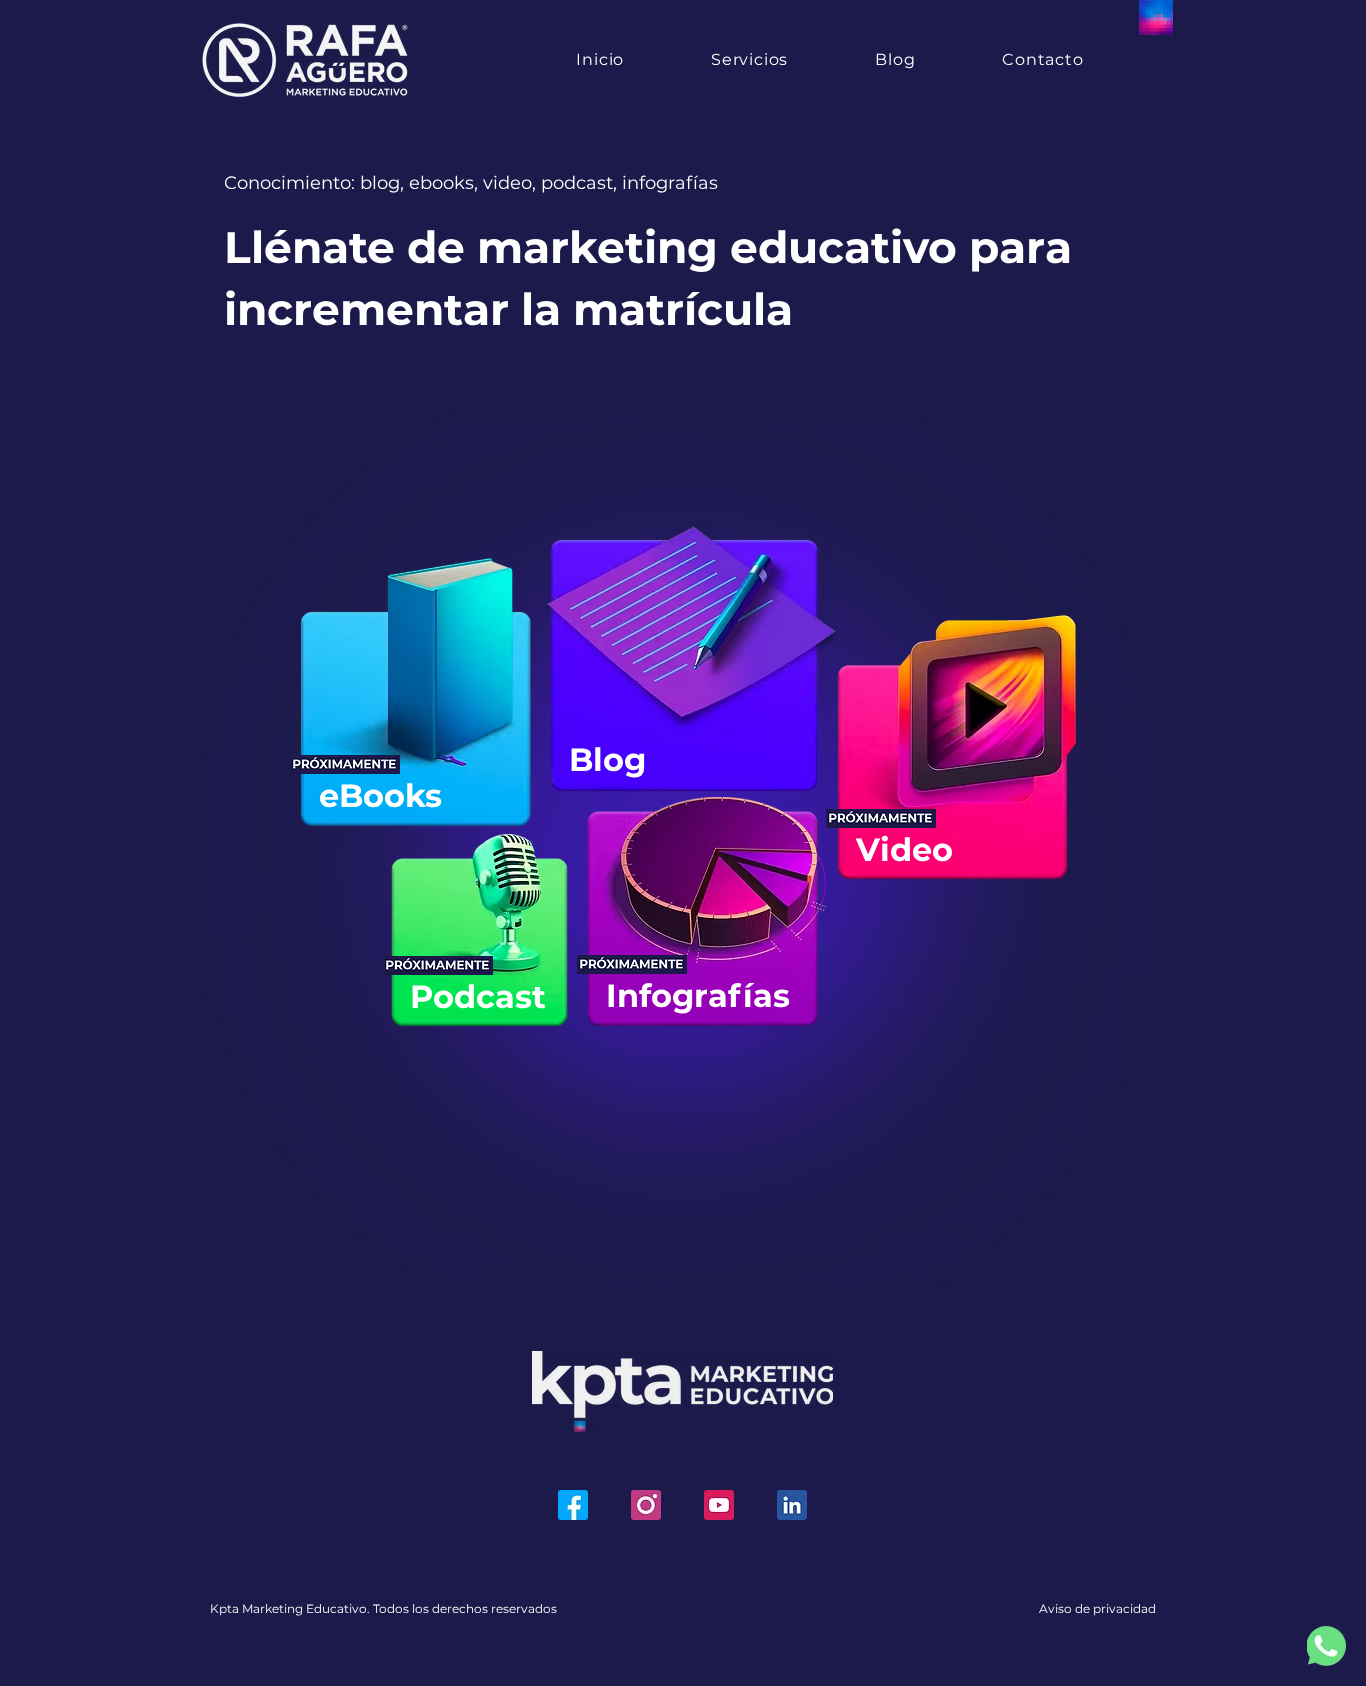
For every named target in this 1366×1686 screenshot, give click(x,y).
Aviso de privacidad (1097, 1608)
